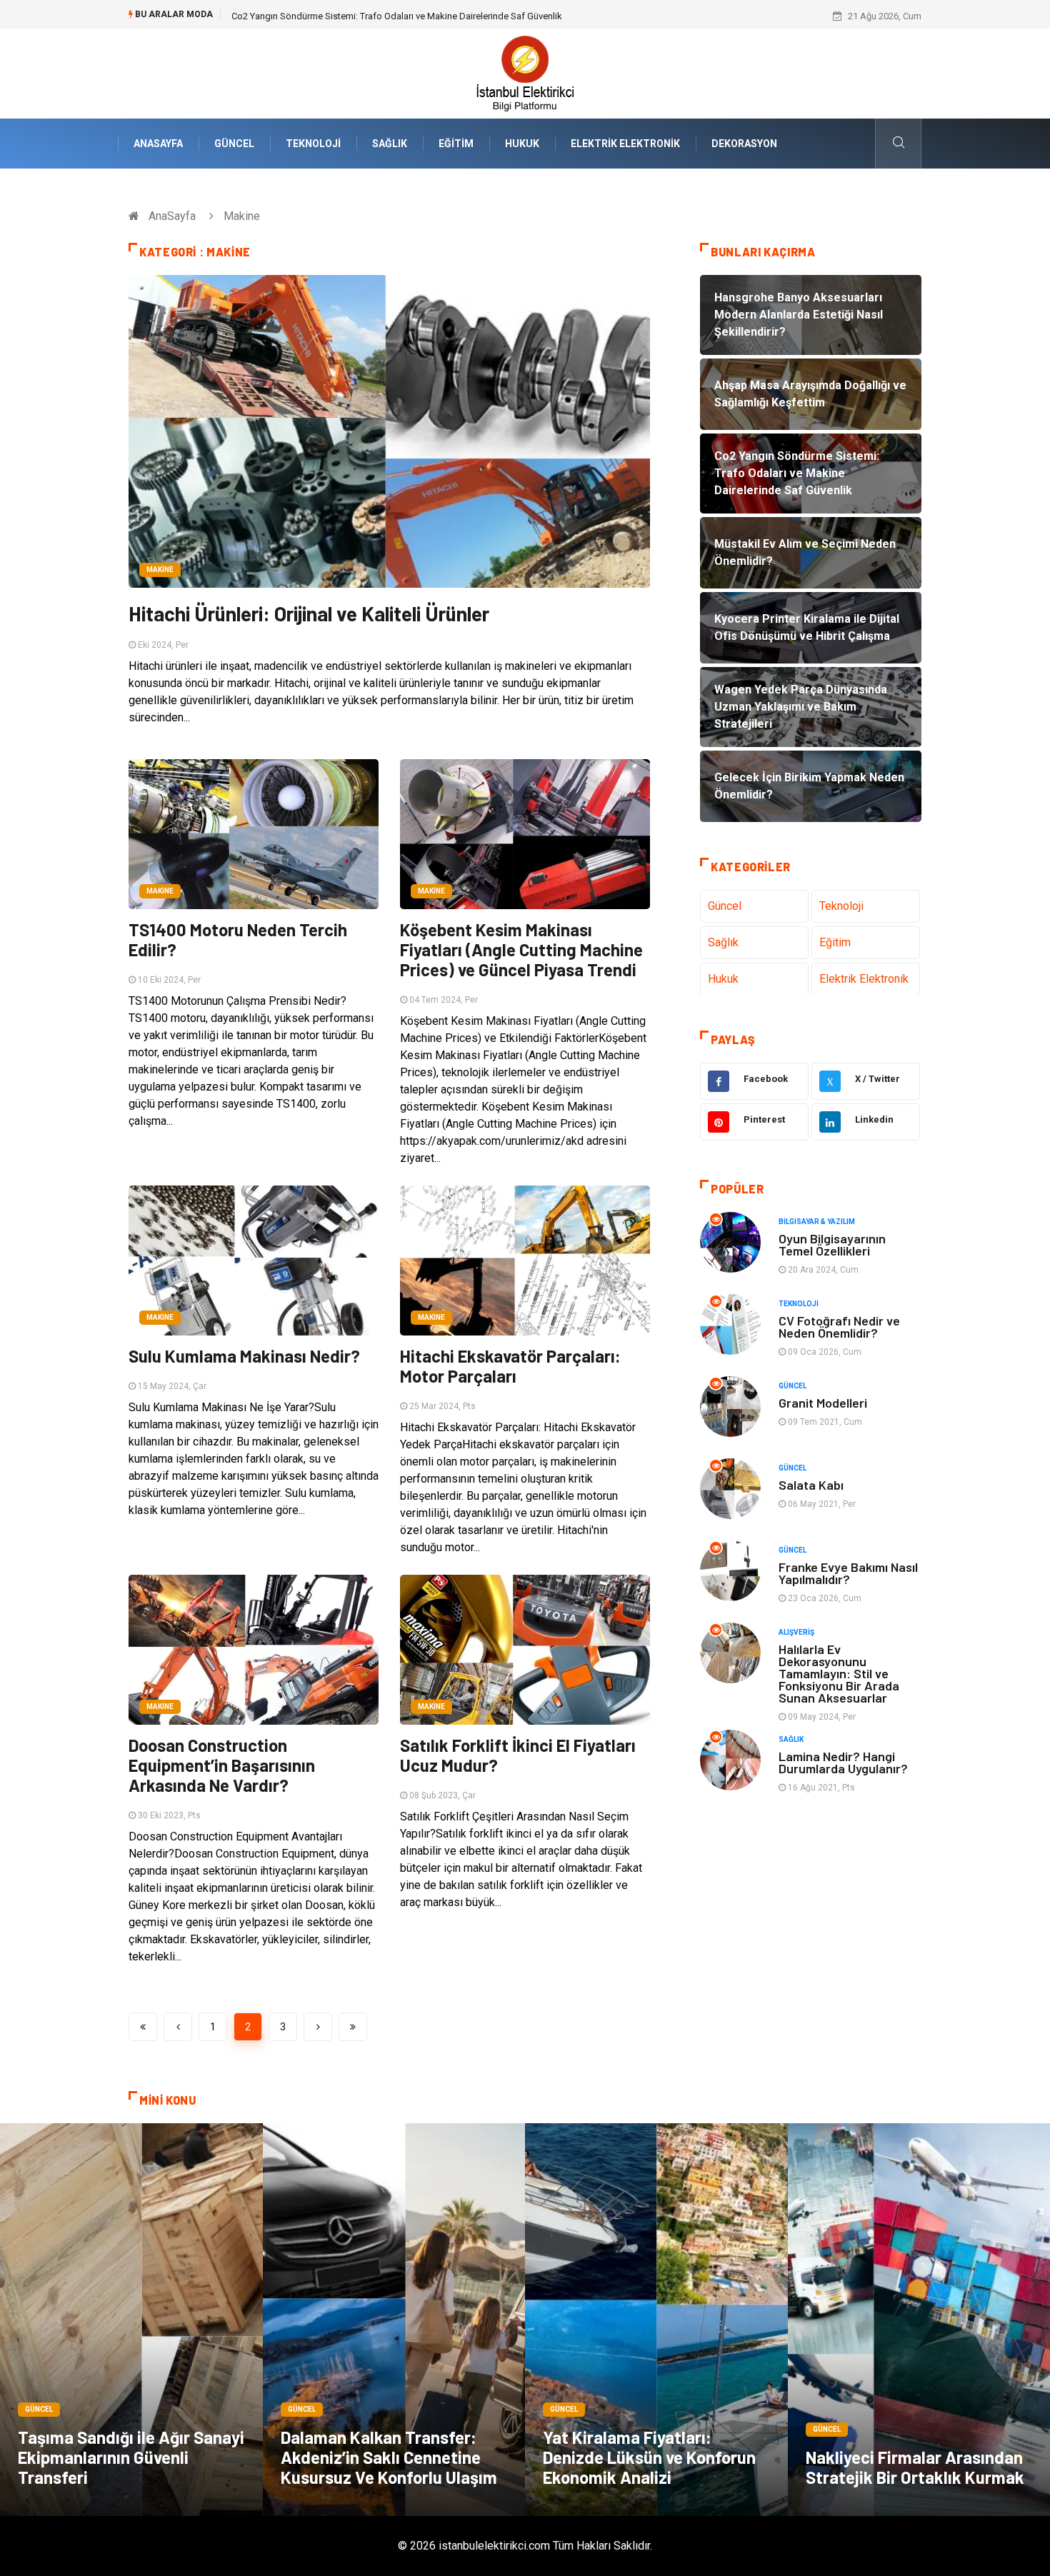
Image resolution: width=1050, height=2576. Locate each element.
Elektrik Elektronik (625, 144)
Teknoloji (313, 144)
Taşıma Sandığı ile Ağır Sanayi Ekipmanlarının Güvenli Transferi (131, 2457)
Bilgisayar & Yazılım (817, 1222)
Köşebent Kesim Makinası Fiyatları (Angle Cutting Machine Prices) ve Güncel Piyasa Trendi (521, 949)
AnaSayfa (158, 144)
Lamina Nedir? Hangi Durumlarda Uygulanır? (843, 1762)
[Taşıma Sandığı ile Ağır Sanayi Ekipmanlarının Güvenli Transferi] (131, 2320)
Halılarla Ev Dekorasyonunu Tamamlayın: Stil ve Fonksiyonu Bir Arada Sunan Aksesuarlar (839, 1673)
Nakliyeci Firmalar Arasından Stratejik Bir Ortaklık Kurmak (915, 2467)
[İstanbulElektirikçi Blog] (525, 72)
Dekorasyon (744, 144)
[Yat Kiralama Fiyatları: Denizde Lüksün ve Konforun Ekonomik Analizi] (656, 2320)
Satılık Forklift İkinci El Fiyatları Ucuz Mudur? (518, 1755)
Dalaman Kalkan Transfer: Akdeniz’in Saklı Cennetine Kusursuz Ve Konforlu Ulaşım (389, 2457)
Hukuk (522, 144)
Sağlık (390, 144)
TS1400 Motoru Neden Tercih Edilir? (238, 939)
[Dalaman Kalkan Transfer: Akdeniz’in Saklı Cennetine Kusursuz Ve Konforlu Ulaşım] (394, 2320)
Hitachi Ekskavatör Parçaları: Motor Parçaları (510, 1366)
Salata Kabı (811, 1485)
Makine (160, 570)
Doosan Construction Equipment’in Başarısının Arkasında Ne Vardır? (222, 1765)
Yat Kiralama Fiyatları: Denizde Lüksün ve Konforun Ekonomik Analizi (649, 2457)
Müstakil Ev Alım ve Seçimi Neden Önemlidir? (324, 16)
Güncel (234, 144)
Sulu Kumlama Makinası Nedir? (244, 1356)
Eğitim (456, 144)
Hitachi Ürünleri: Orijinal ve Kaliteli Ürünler (309, 613)
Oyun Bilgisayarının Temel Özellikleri (832, 1244)
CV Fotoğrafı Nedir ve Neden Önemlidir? (839, 1327)
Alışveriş (796, 1632)
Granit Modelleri (823, 1403)
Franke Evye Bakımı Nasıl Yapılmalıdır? (848, 1573)
